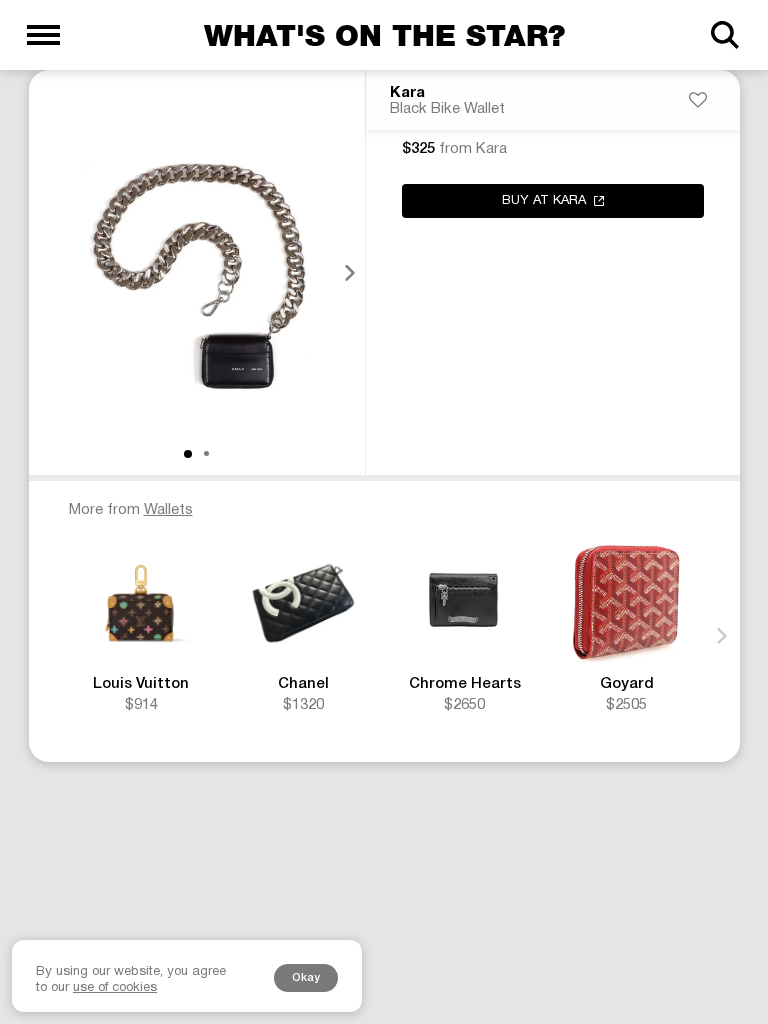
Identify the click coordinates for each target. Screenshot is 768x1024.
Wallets (168, 510)
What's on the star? (384, 35)
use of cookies (115, 988)
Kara (407, 93)
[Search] (724, 35)
